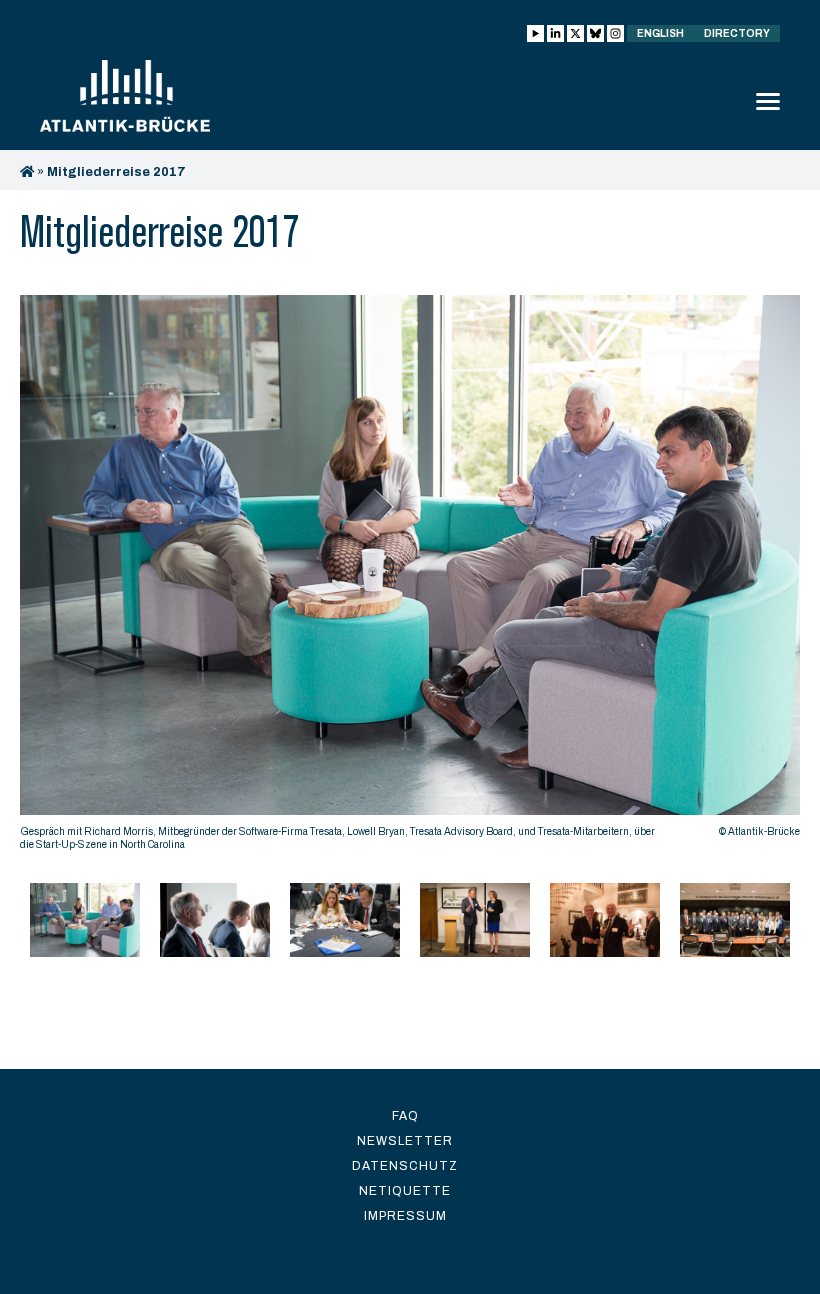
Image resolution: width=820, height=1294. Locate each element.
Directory (737, 33)
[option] (410, 578)
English (660, 33)
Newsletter (405, 1141)
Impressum (405, 1216)
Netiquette (405, 1191)
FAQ (405, 1116)
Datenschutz (405, 1166)
